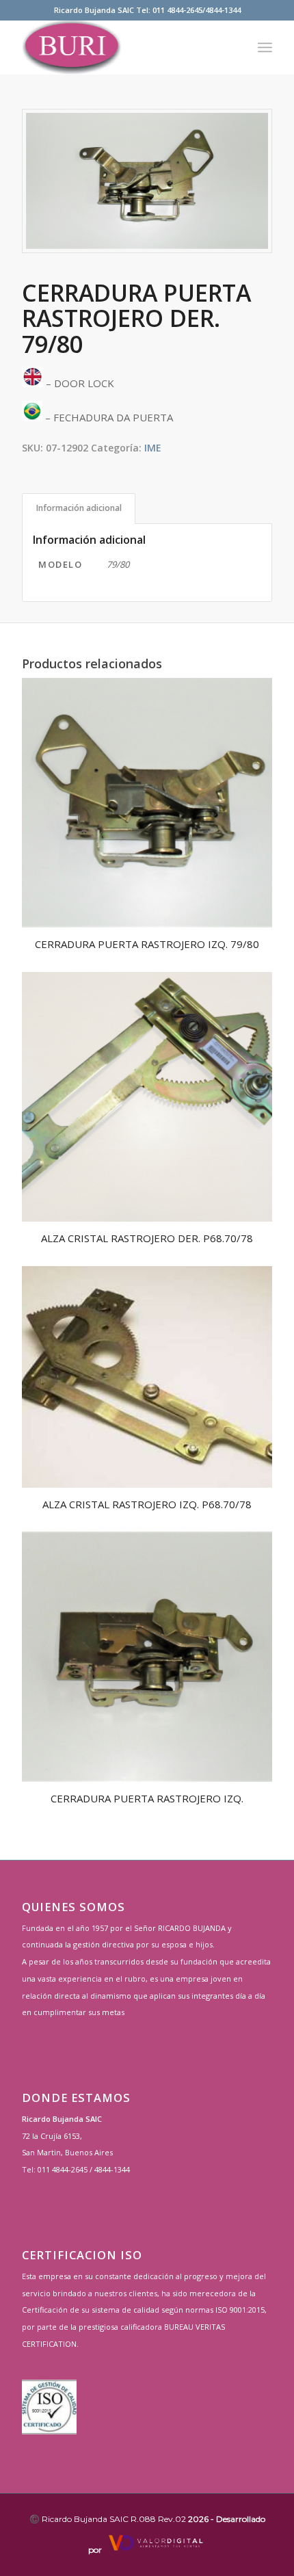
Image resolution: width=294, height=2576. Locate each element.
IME (153, 448)
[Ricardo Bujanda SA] (122, 47)
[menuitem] (265, 47)
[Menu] (265, 47)
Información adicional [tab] (79, 508)
